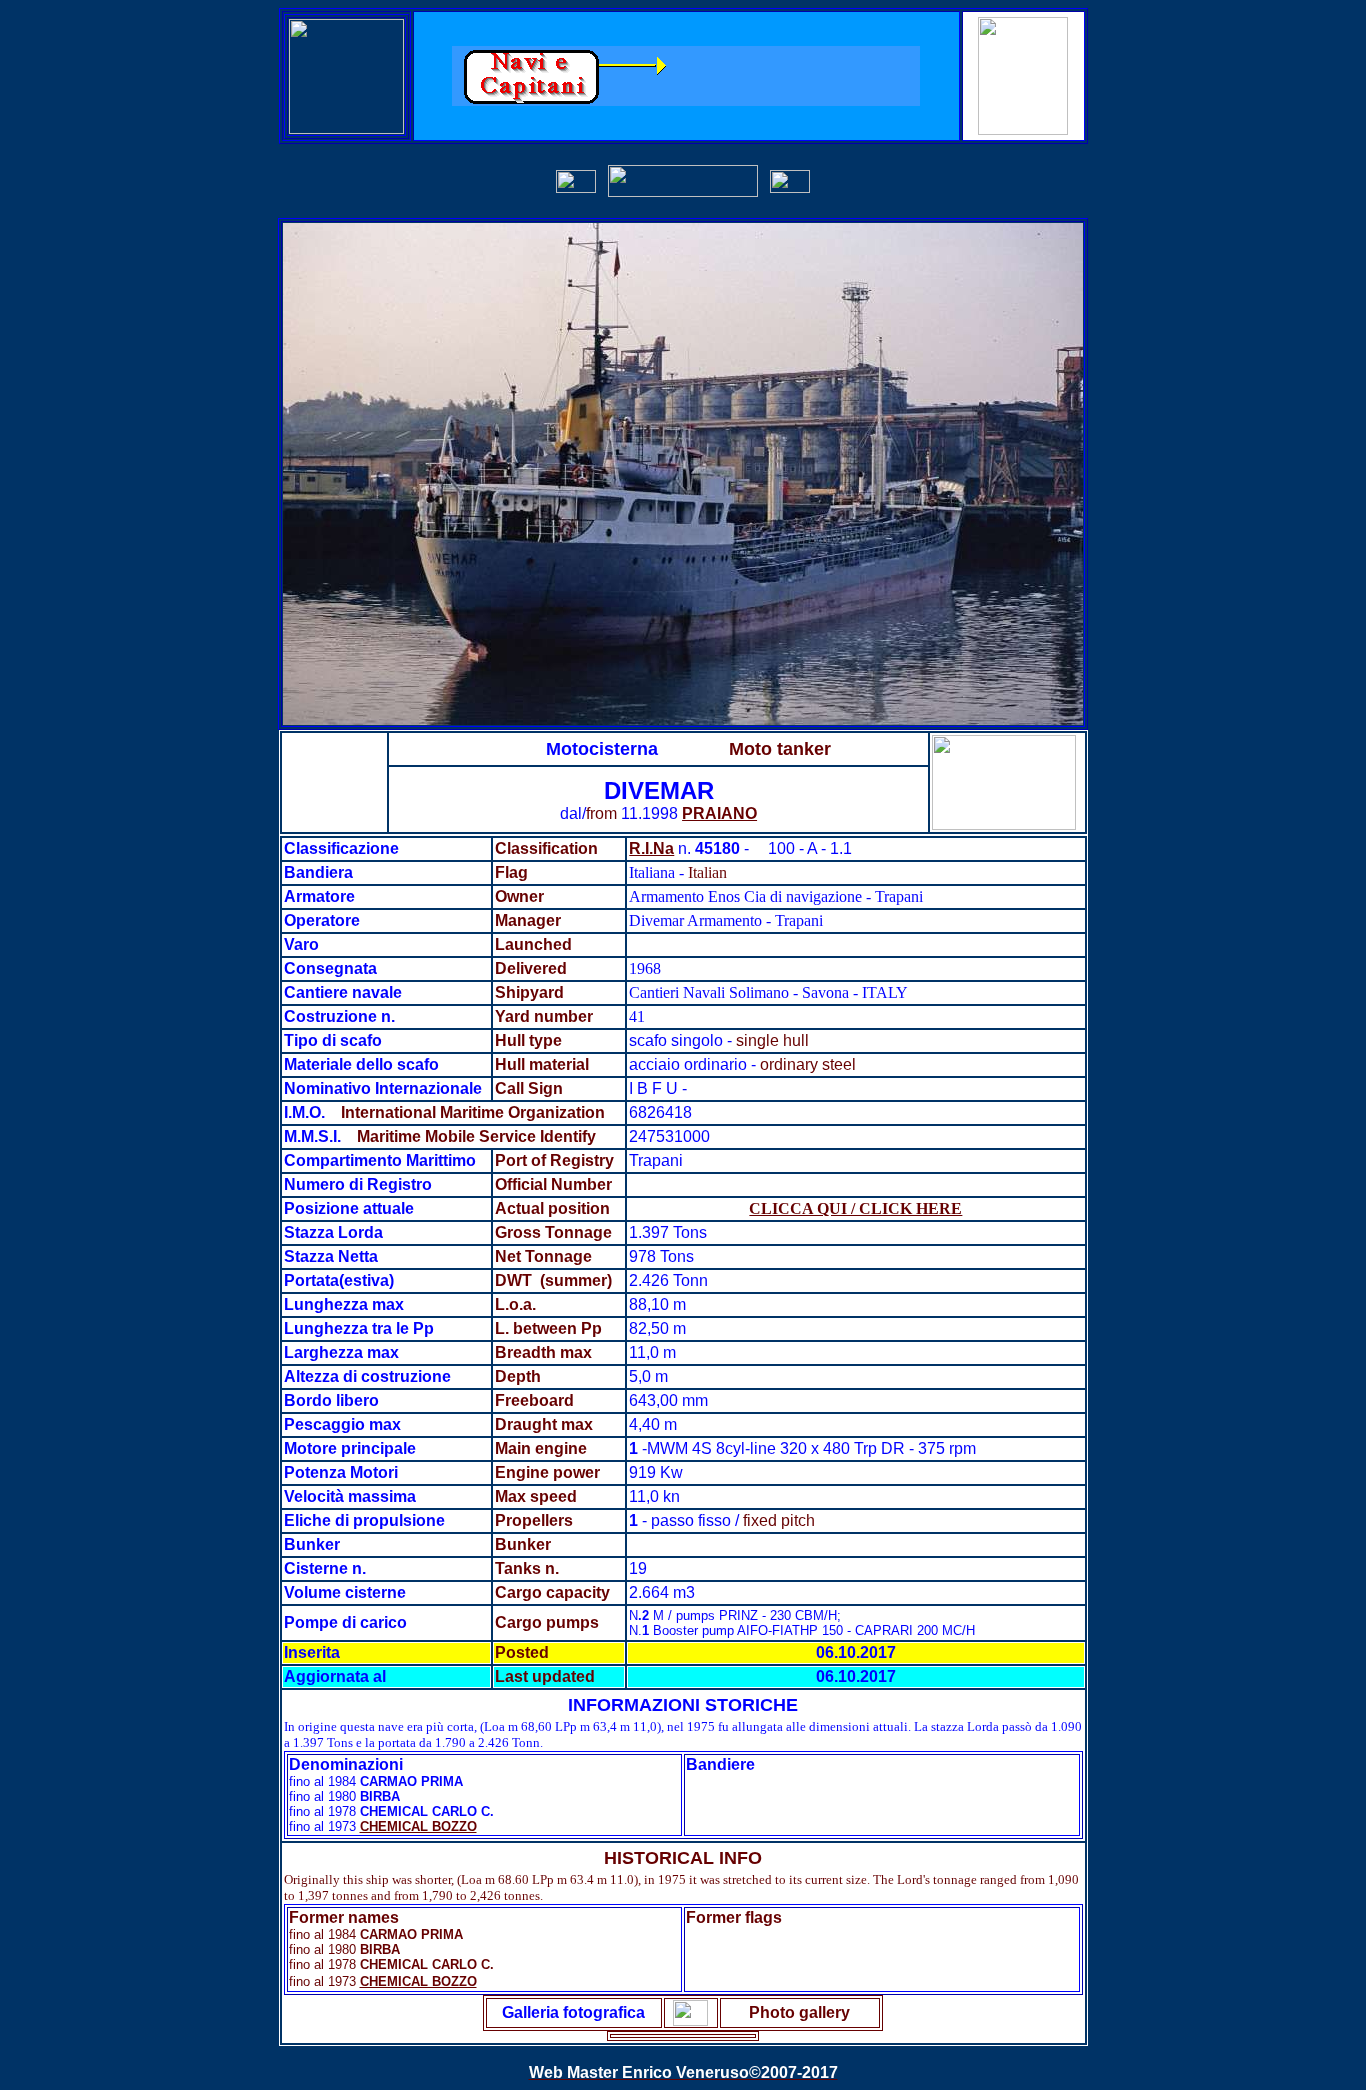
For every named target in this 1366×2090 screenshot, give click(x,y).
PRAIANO (719, 813)
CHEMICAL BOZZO (418, 1826)
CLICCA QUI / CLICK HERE (855, 1208)
